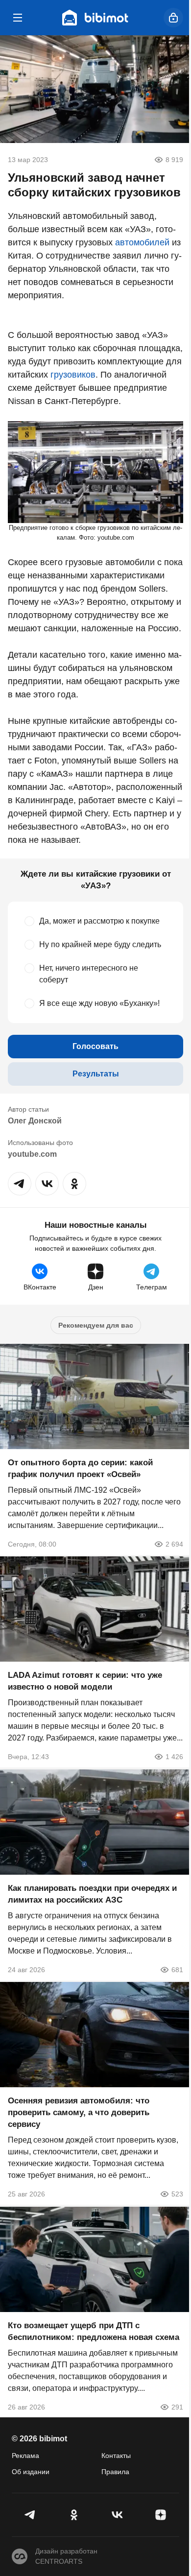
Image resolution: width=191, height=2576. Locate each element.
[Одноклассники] (74, 2515)
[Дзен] (161, 2515)
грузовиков (73, 375)
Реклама (25, 2456)
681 (177, 1969)
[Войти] (173, 18)
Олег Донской (35, 1121)
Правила (115, 2472)
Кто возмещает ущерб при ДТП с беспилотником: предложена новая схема (94, 2331)
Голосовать (95, 1046)
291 (177, 2407)
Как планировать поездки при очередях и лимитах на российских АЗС (92, 1894)
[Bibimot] (95, 18)
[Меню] (18, 18)
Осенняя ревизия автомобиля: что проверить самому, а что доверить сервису (79, 2112)
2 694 (174, 1544)
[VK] (117, 2515)
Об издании (31, 2472)
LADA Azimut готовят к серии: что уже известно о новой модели (85, 1681)
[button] (20, 1184)
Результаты (96, 1074)
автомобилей (142, 242)
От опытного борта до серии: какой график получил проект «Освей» (80, 1468)
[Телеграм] (31, 2515)
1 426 (174, 1757)
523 (177, 2194)
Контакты (116, 2456)
